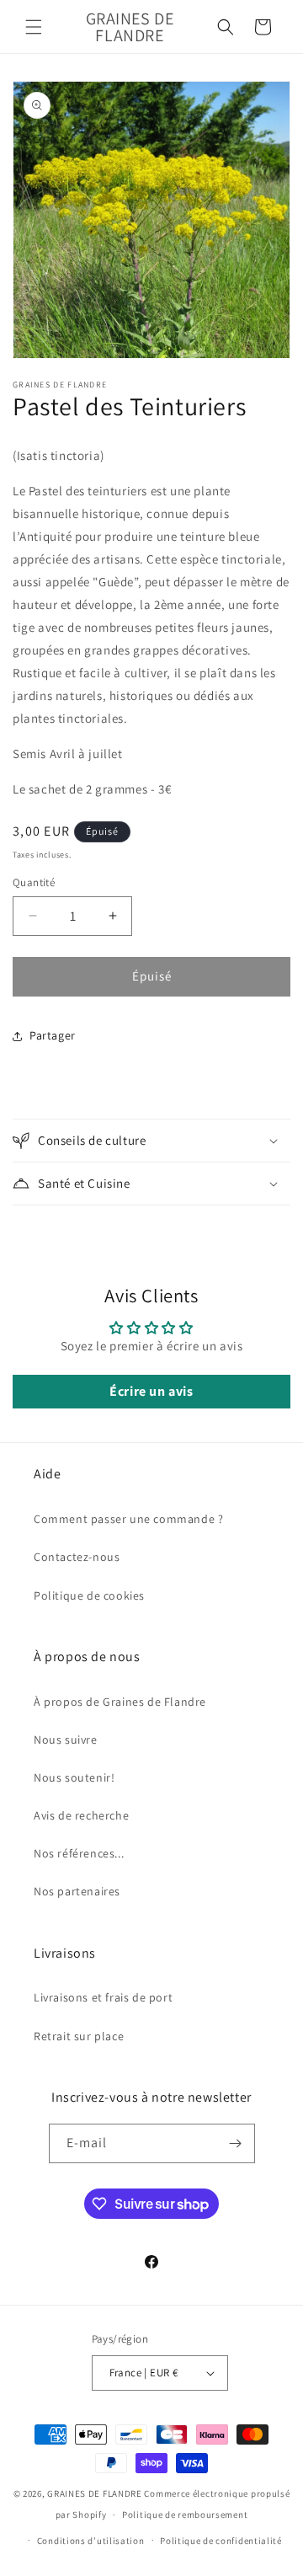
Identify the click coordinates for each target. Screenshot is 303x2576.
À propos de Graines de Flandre (120, 1702)
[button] (34, 27)
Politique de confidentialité (221, 2541)
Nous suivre (66, 1740)
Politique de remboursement (185, 2515)
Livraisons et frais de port (103, 1997)
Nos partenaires (77, 1891)
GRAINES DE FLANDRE (95, 2493)
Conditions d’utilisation (91, 2541)
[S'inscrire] (236, 2143)
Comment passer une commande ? (128, 1519)
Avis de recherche (81, 1815)
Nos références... (79, 1853)
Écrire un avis (151, 1391)
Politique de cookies (89, 1595)
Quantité (34, 882)
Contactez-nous (77, 1557)
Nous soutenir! (74, 1777)
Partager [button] (53, 1035)
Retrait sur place (79, 2036)
